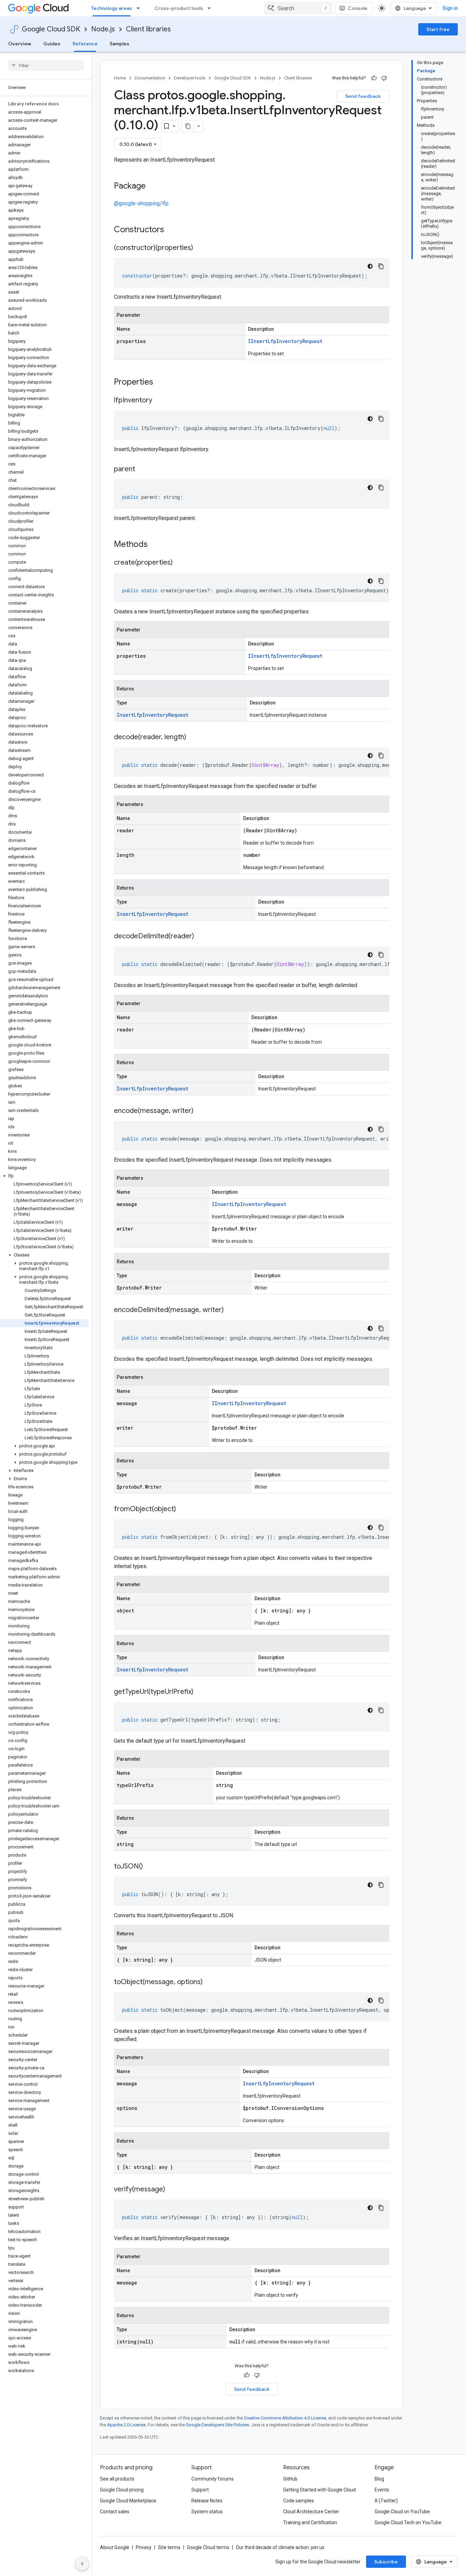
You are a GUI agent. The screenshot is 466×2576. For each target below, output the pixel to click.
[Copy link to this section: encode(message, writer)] (200, 1111)
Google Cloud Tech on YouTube (408, 2522)
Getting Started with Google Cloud (319, 2490)
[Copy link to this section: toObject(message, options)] (209, 1982)
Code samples (298, 2501)
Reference (85, 44)
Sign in (450, 8)
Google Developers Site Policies (217, 2425)
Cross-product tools (179, 8)
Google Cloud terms (208, 2547)
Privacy (144, 2547)
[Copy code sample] (381, 266)
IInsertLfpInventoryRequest (285, 341)
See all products (117, 2479)
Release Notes (207, 2501)
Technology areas (112, 8)
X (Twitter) (386, 2501)
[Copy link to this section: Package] (152, 187)
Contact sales (115, 2512)
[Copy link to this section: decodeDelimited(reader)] (201, 937)
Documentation (150, 78)
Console (358, 8)
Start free (438, 29)
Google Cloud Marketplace (128, 2501)
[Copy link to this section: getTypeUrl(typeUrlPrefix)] (200, 1692)
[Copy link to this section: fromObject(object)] (183, 1509)
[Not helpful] (384, 78)
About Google (115, 2547)
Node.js (103, 29)
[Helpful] (374, 78)
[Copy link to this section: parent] (142, 470)
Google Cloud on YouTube (402, 2512)
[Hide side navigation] (82, 2564)
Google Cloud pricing (122, 2490)
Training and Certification (310, 2522)
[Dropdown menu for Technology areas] (140, 8)
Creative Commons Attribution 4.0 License (285, 2418)
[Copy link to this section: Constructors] (173, 230)
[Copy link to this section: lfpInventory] (159, 401)
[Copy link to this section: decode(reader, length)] (193, 738)
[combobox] (298, 8)
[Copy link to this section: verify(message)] (172, 2190)
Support (200, 2490)
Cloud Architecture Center (311, 2512)
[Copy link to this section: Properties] (162, 383)
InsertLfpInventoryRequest (152, 715)
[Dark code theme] (370, 266)
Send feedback (363, 96)
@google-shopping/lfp (141, 203)
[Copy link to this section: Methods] (157, 545)
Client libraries (148, 29)
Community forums (213, 2479)
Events (382, 2490)
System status (207, 2512)
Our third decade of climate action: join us (280, 2547)
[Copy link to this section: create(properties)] (179, 563)
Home (120, 78)
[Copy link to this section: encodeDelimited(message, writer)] (231, 1310)
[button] (45, 1176)
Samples (120, 44)
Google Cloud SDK (51, 29)
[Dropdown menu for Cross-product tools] (211, 8)
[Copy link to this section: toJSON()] (150, 1867)
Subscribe (386, 2562)
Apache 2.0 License (126, 2425)
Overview (20, 44)
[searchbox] (46, 65)
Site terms (169, 2547)
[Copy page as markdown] (188, 126)
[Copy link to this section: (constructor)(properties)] (200, 248)
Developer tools (190, 78)
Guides (52, 44)
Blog (379, 2479)
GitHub (290, 2479)
